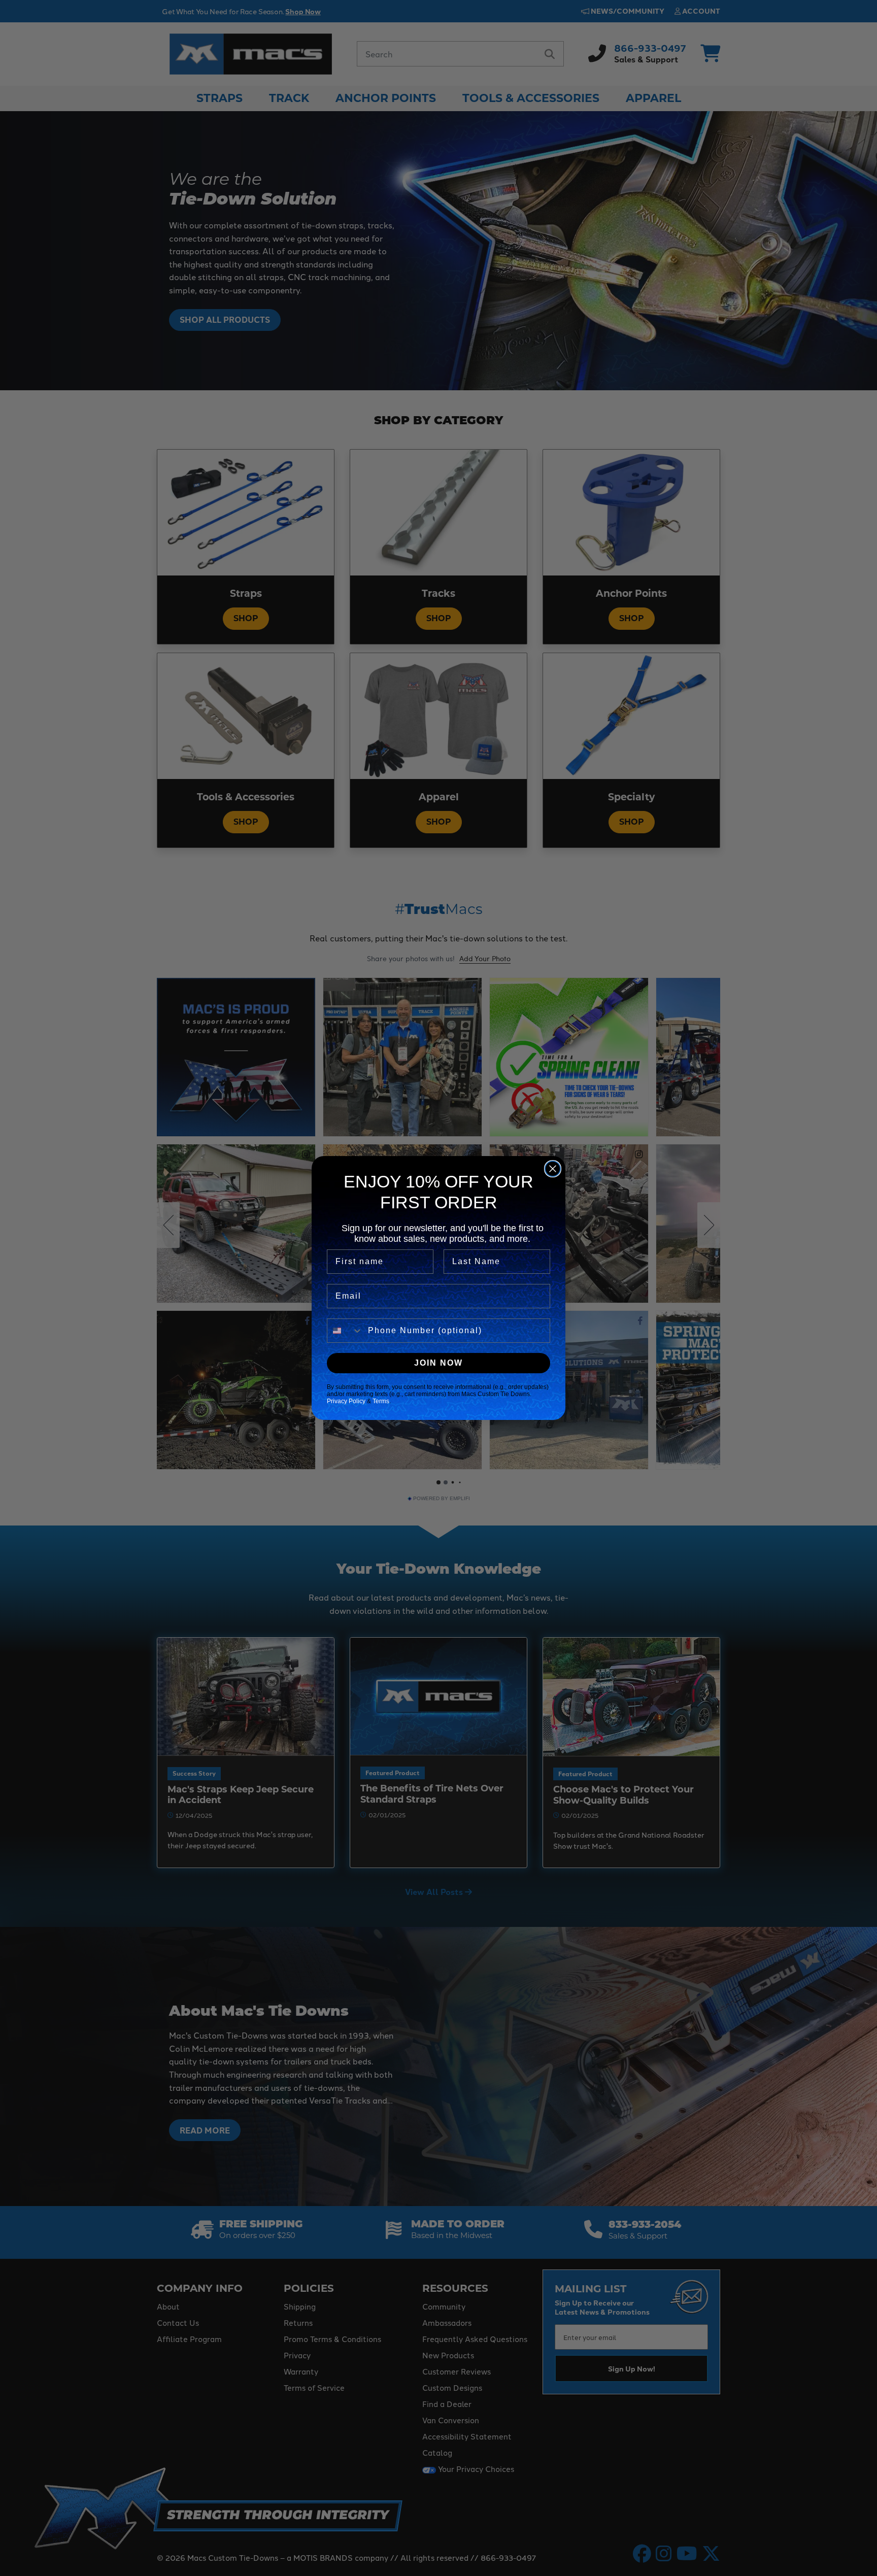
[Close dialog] (553, 1169)
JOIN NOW (438, 1363)
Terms (381, 1401)
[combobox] (345, 1331)
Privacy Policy (346, 1401)
